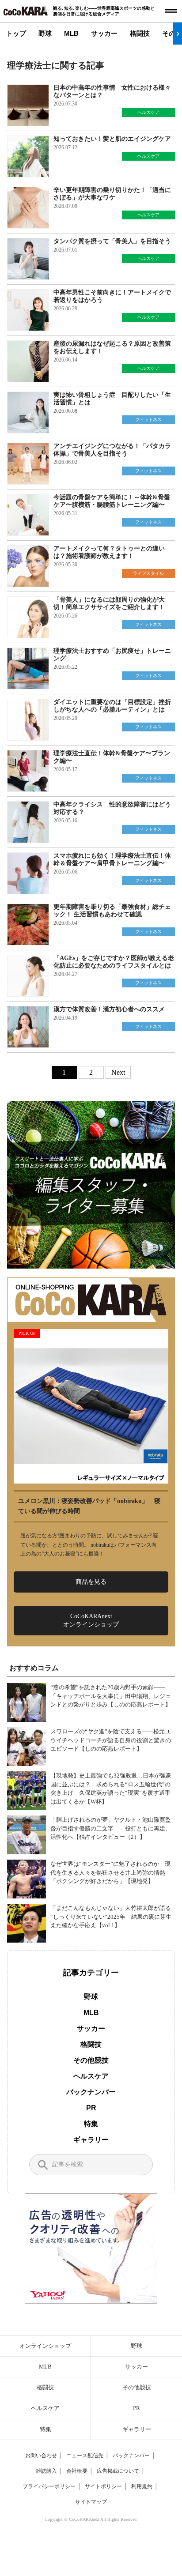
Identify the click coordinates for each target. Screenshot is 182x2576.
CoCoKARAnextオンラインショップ (91, 1620)
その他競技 (91, 2060)
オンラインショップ (45, 2346)
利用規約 (142, 2486)
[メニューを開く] (171, 11)
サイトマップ (91, 2502)
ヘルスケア (91, 2076)
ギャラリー (91, 2140)
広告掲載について (118, 2471)
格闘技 (140, 33)
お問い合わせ (41, 2455)
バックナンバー (91, 2092)
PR (91, 2108)
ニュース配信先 (85, 2455)
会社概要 (77, 2471)
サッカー (104, 33)
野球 (45, 33)
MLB (71, 33)
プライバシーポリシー (49, 2486)
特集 (91, 2124)
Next (118, 1072)
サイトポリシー (103, 2486)
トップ (16, 33)
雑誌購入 (46, 2471)
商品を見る (91, 1582)
